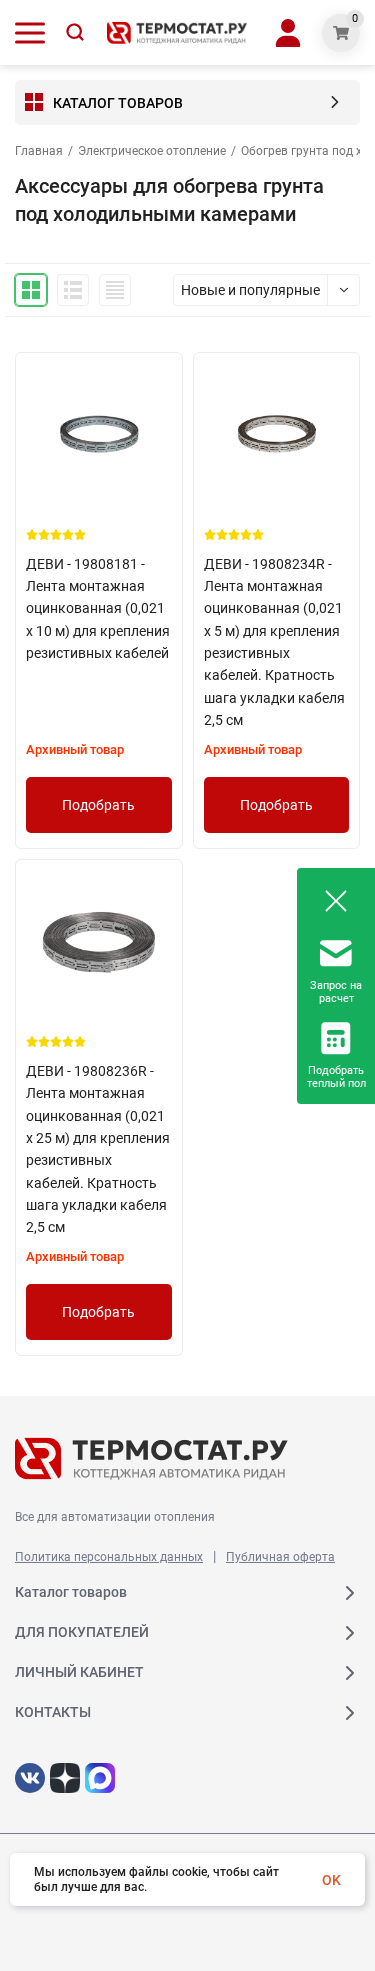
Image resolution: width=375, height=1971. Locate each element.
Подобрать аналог (98, 815)
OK (331, 1880)
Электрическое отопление (152, 151)
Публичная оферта (280, 1557)
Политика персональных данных (109, 1557)
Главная (39, 151)
